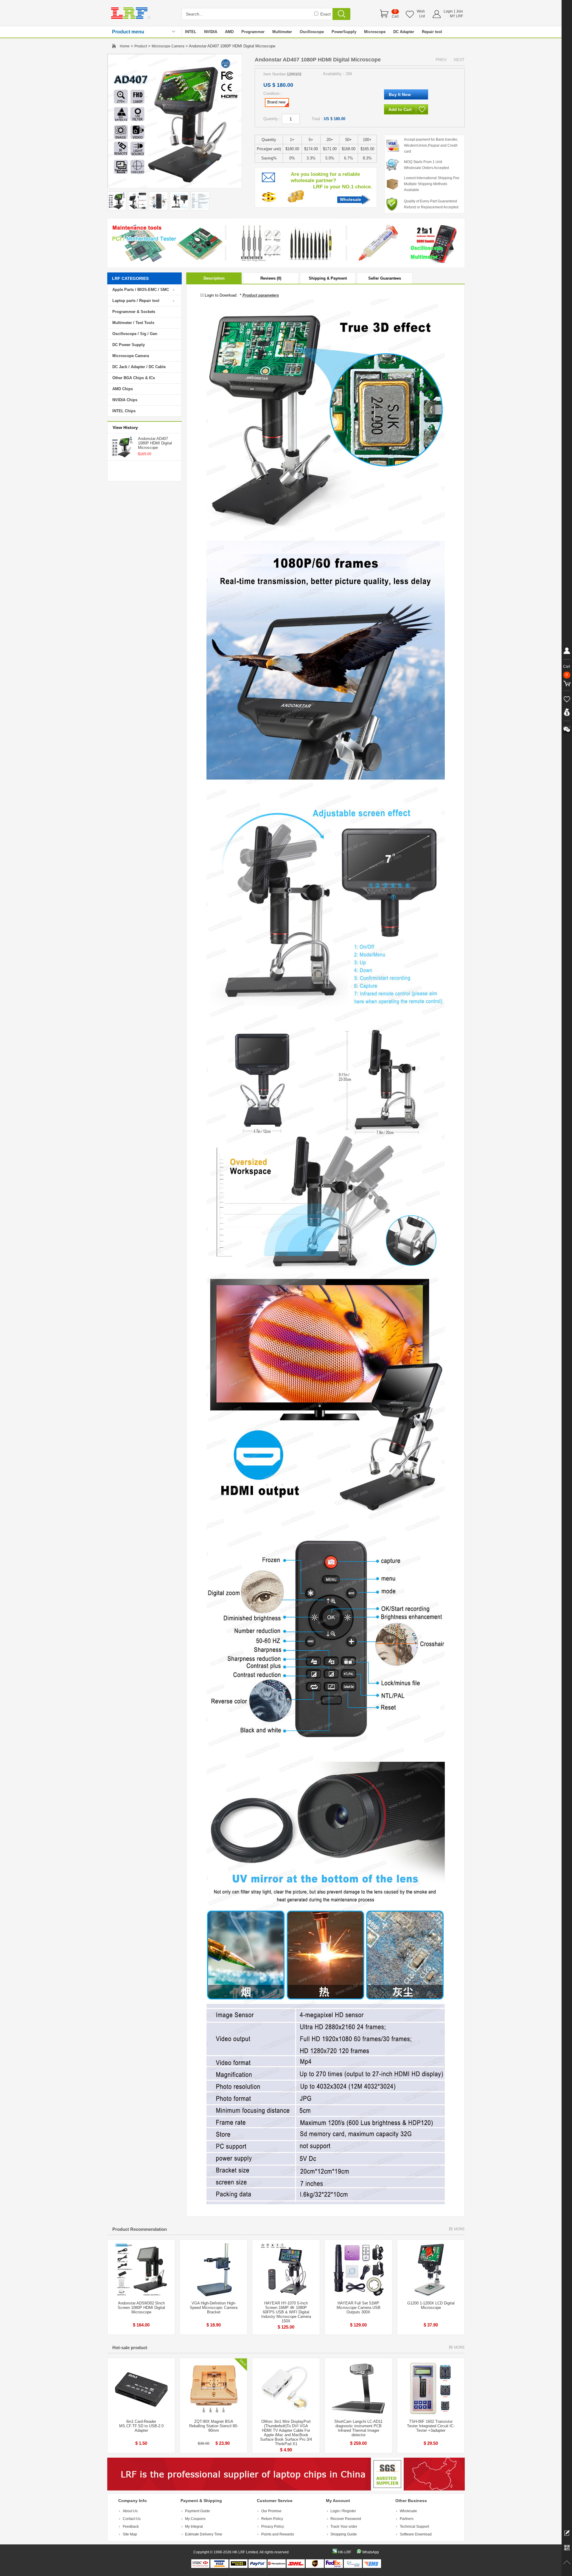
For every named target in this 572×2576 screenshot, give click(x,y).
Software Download (416, 2534)
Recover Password (346, 2519)
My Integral (194, 2527)
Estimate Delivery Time (204, 2534)
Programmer (253, 32)
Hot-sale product (130, 2348)
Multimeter (282, 32)
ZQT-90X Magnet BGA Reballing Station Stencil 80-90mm (214, 2426)
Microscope (375, 32)
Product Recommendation (140, 2229)
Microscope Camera (168, 46)
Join (460, 11)
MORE (459, 2229)
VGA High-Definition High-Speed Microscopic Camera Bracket (214, 2308)
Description (214, 278)
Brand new (276, 102)
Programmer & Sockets (134, 312)
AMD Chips (123, 389)
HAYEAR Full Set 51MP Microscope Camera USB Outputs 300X (359, 2308)
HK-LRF (345, 2552)
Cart (395, 16)
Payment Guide (198, 2511)
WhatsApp (371, 2552)
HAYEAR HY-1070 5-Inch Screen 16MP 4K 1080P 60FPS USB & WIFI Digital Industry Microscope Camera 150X (286, 2312)
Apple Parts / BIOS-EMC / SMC (141, 290)
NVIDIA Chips (125, 400)
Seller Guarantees (385, 278)
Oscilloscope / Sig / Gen (135, 334)
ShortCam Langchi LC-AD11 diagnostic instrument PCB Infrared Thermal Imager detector (358, 2428)
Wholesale (350, 199)
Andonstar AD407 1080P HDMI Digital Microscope (155, 443)
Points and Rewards (278, 2534)
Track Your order (344, 2527)
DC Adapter (404, 32)
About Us (130, 2511)
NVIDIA (211, 32)
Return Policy (272, 2519)
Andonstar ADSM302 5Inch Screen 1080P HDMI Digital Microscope (141, 2308)
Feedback (131, 2527)
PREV (441, 60)
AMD (229, 32)
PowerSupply (344, 32)
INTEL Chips (124, 411)
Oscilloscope (312, 32)
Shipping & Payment (328, 278)
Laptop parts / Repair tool (136, 301)
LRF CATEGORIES (130, 278)
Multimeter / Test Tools (133, 323)
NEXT (459, 60)
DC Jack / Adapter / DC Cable (139, 367)
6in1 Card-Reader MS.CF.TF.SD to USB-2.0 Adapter (141, 2426)
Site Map (130, 2534)
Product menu (128, 32)
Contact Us (132, 2519)
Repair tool (432, 32)
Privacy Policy (273, 2527)
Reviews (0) (271, 278)
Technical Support (414, 2527)
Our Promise (271, 2511)
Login (448, 11)
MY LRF (456, 16)
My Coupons (195, 2519)
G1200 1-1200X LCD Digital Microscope (431, 2305)
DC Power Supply (129, 345)
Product (141, 46)
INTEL (191, 32)
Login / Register (343, 2511)
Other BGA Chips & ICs (134, 378)
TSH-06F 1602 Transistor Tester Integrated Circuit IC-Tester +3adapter (431, 2426)
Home (125, 46)
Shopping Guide (344, 2534)
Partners (407, 2519)
